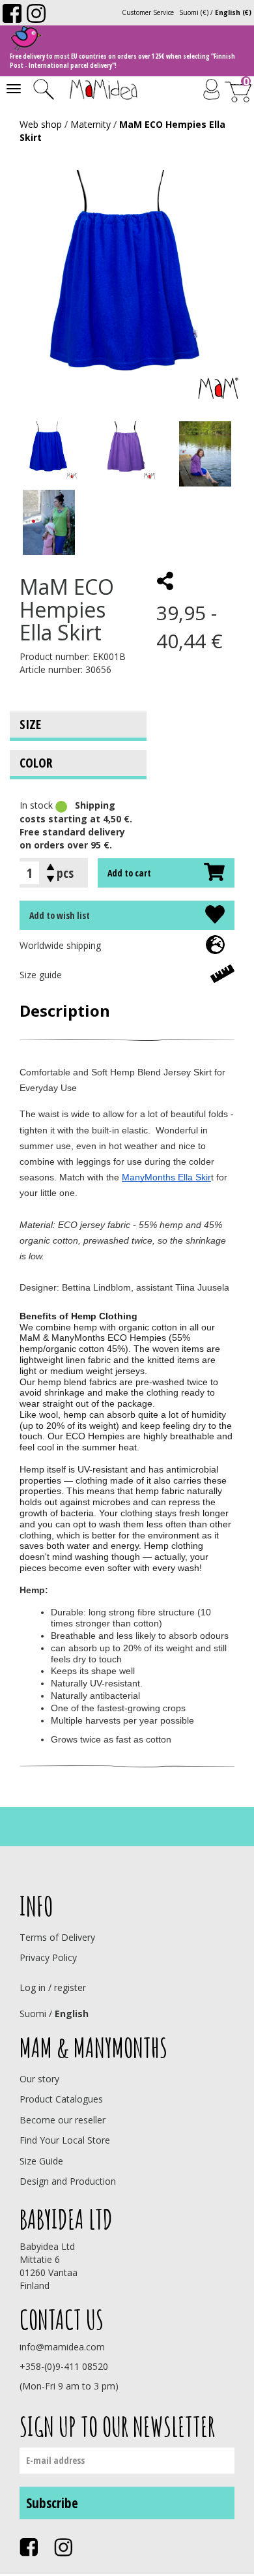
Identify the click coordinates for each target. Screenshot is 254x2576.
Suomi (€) (194, 12)
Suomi (33, 2014)
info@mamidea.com (62, 2347)
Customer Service (148, 12)
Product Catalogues (61, 2099)
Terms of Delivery (57, 1937)
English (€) (233, 12)
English (72, 2014)
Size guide (41, 975)
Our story (39, 2079)
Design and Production (68, 2181)
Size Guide (41, 2161)
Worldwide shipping (60, 945)
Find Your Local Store (65, 2140)
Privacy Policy (48, 1957)
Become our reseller (63, 2120)
